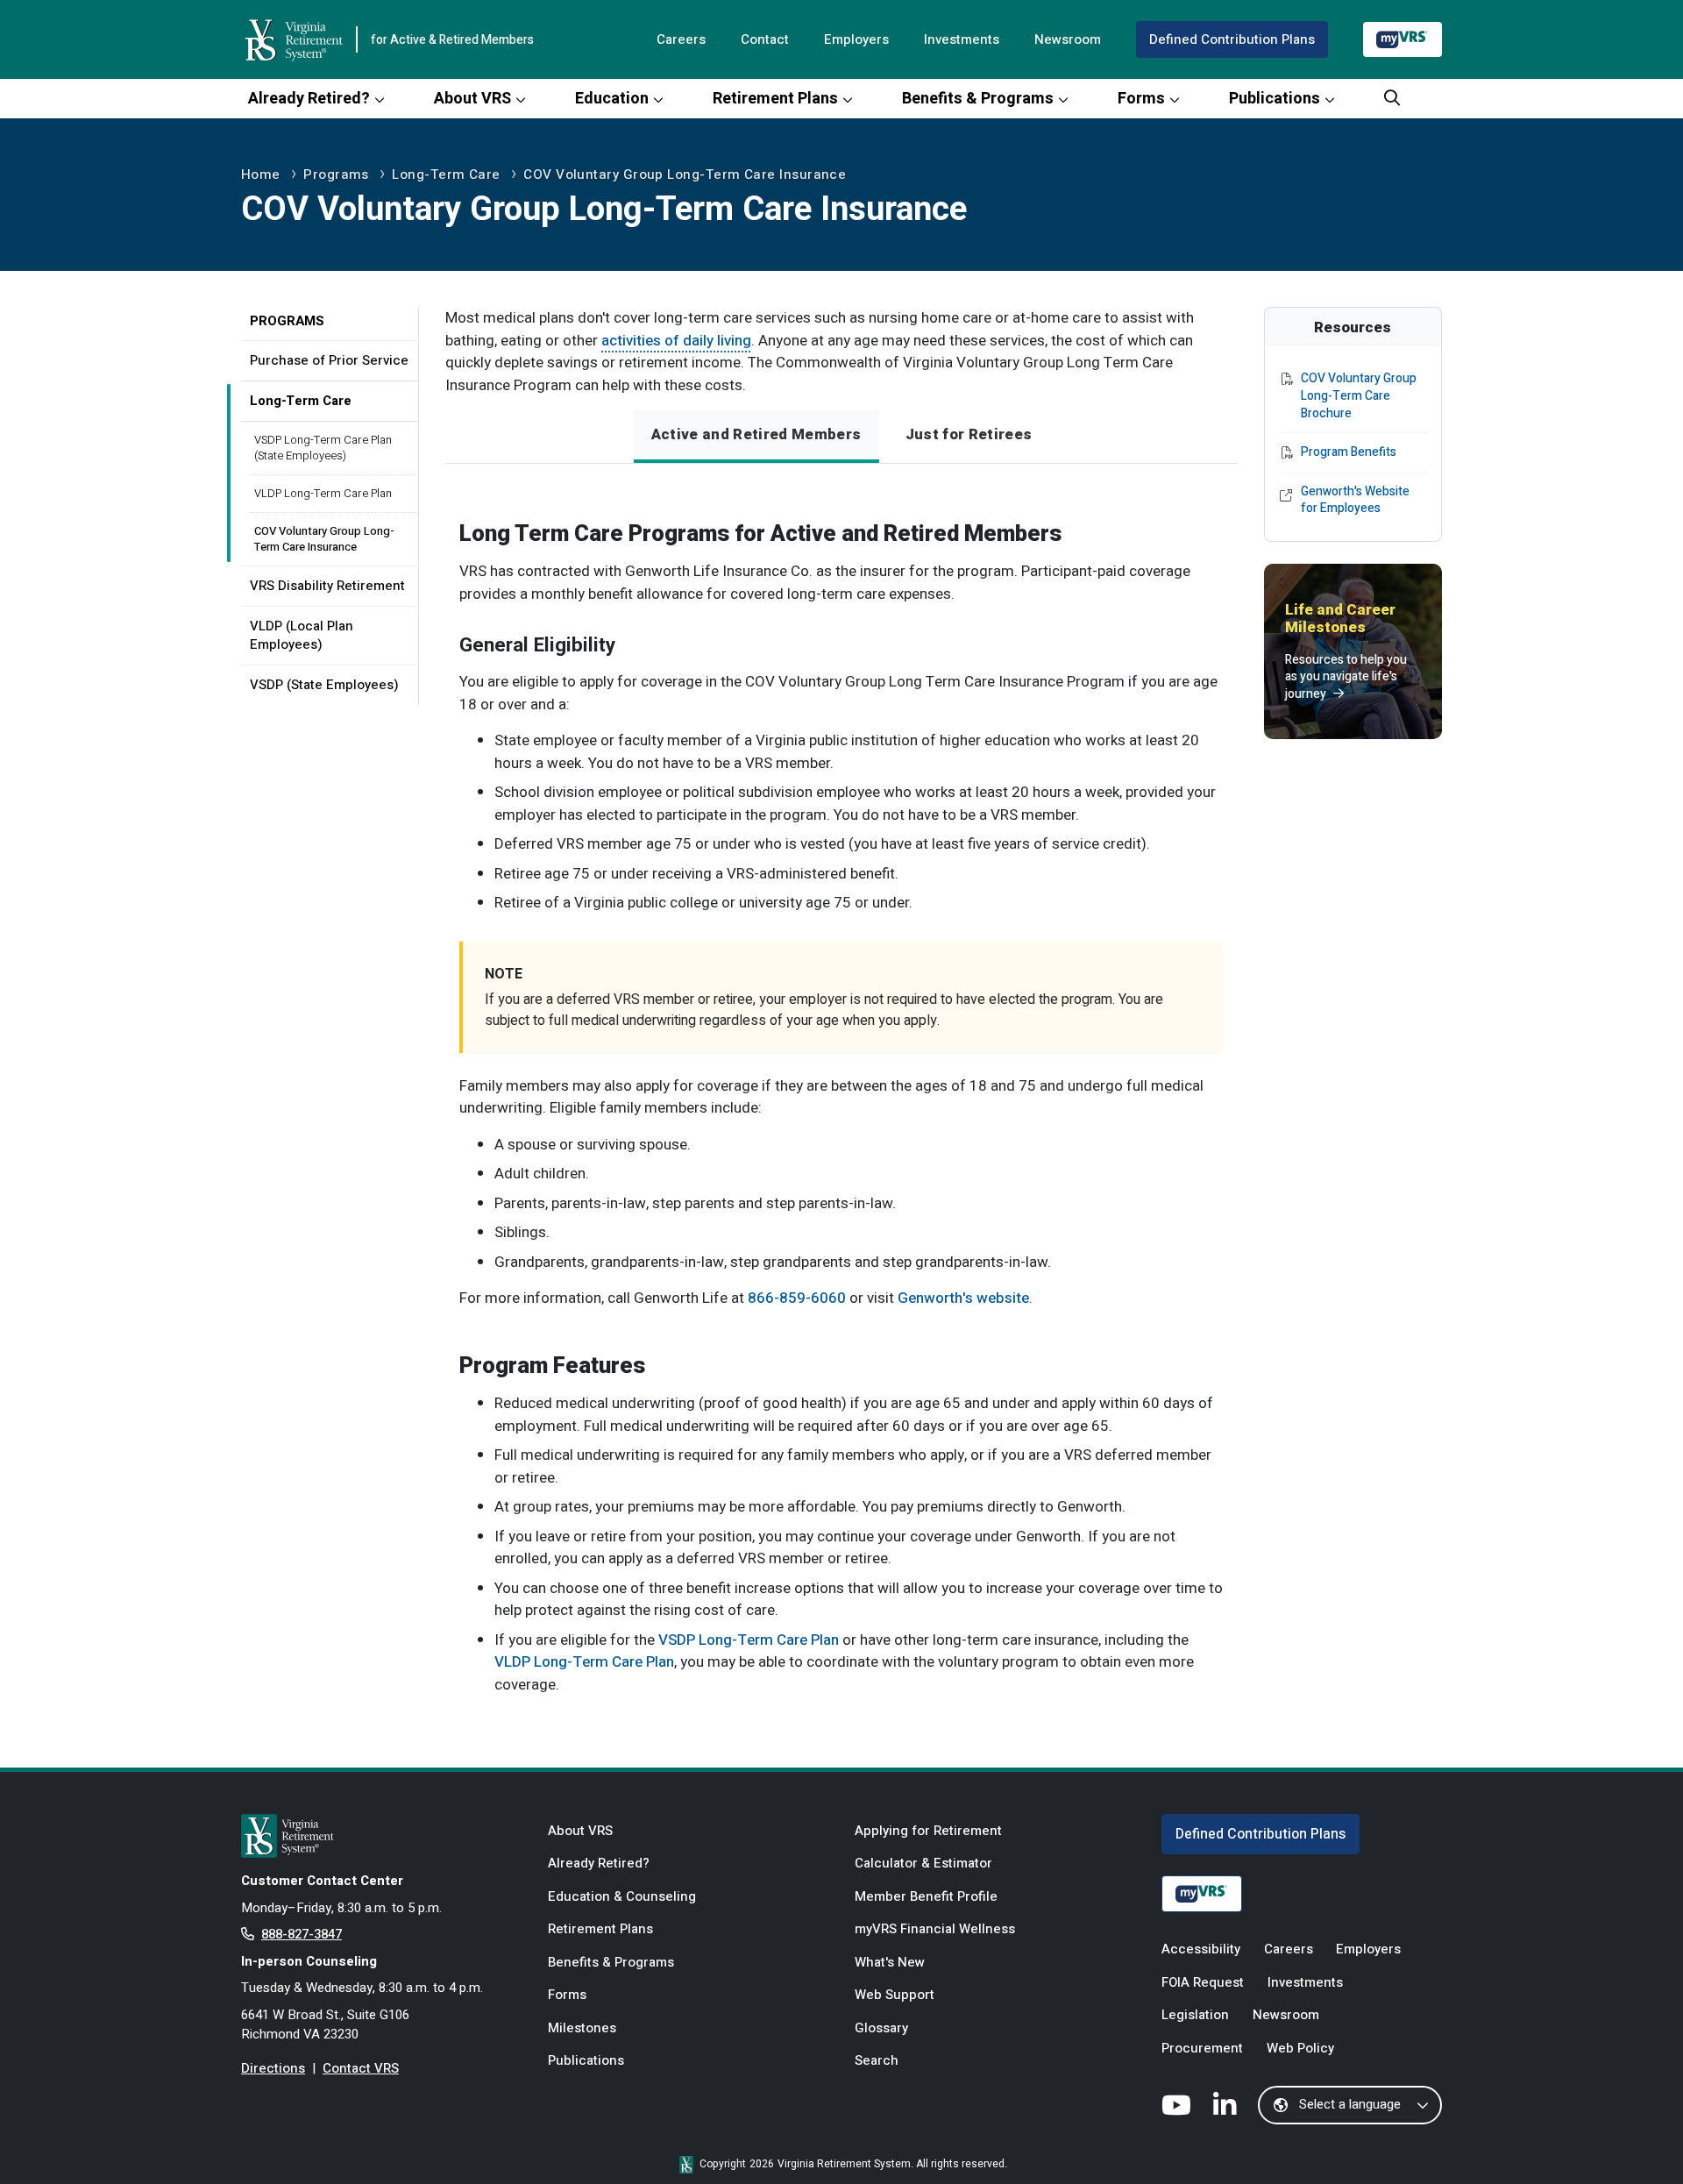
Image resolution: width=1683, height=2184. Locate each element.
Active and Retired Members (756, 434)
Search (877, 2060)
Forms (1141, 99)
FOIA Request (1203, 1982)
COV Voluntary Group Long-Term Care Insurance (685, 174)
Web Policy (1300, 2048)
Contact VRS (361, 2068)
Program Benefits (1349, 452)
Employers (856, 39)
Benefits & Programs (978, 99)
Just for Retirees (969, 434)
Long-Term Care (446, 174)
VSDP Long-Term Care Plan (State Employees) (323, 448)
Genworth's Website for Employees (1355, 500)
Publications (1275, 99)
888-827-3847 (302, 1934)
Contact (765, 39)
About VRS (472, 99)
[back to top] (1635, 2136)
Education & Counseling (622, 1896)
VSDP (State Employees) (324, 685)
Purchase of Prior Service (329, 360)
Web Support (895, 1995)
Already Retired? (309, 99)
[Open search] (1392, 99)
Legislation (1195, 2015)
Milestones (582, 2028)
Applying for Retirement (928, 1831)
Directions (273, 2068)
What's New (890, 1962)
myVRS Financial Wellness (935, 1929)
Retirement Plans (775, 99)
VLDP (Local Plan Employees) (302, 635)
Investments (962, 39)
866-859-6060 (797, 1298)
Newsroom (1068, 39)
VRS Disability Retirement (327, 586)
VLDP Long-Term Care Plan (323, 493)
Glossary (881, 2028)
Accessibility (1201, 1949)
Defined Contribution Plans (1232, 39)
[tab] (756, 437)
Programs (336, 174)
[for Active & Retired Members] (381, 1836)
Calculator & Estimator (923, 1863)
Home (261, 174)
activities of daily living (676, 341)
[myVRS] (1402, 39)
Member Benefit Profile (926, 1896)
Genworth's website (963, 1298)
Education (612, 99)
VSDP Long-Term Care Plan (749, 1640)
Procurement (1202, 2048)
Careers (681, 39)
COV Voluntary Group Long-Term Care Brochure (1359, 396)
